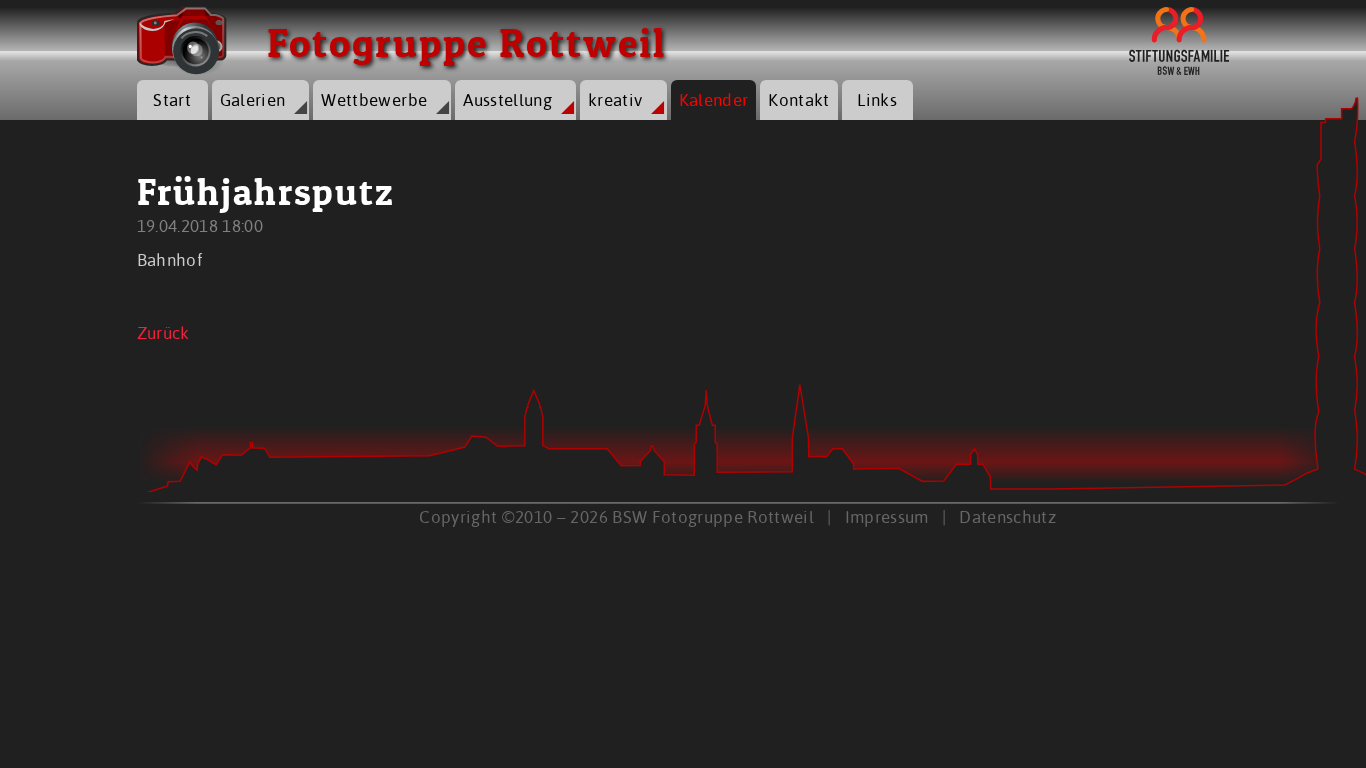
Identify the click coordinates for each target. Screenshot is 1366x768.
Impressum (887, 516)
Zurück (163, 332)
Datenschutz (1007, 516)
